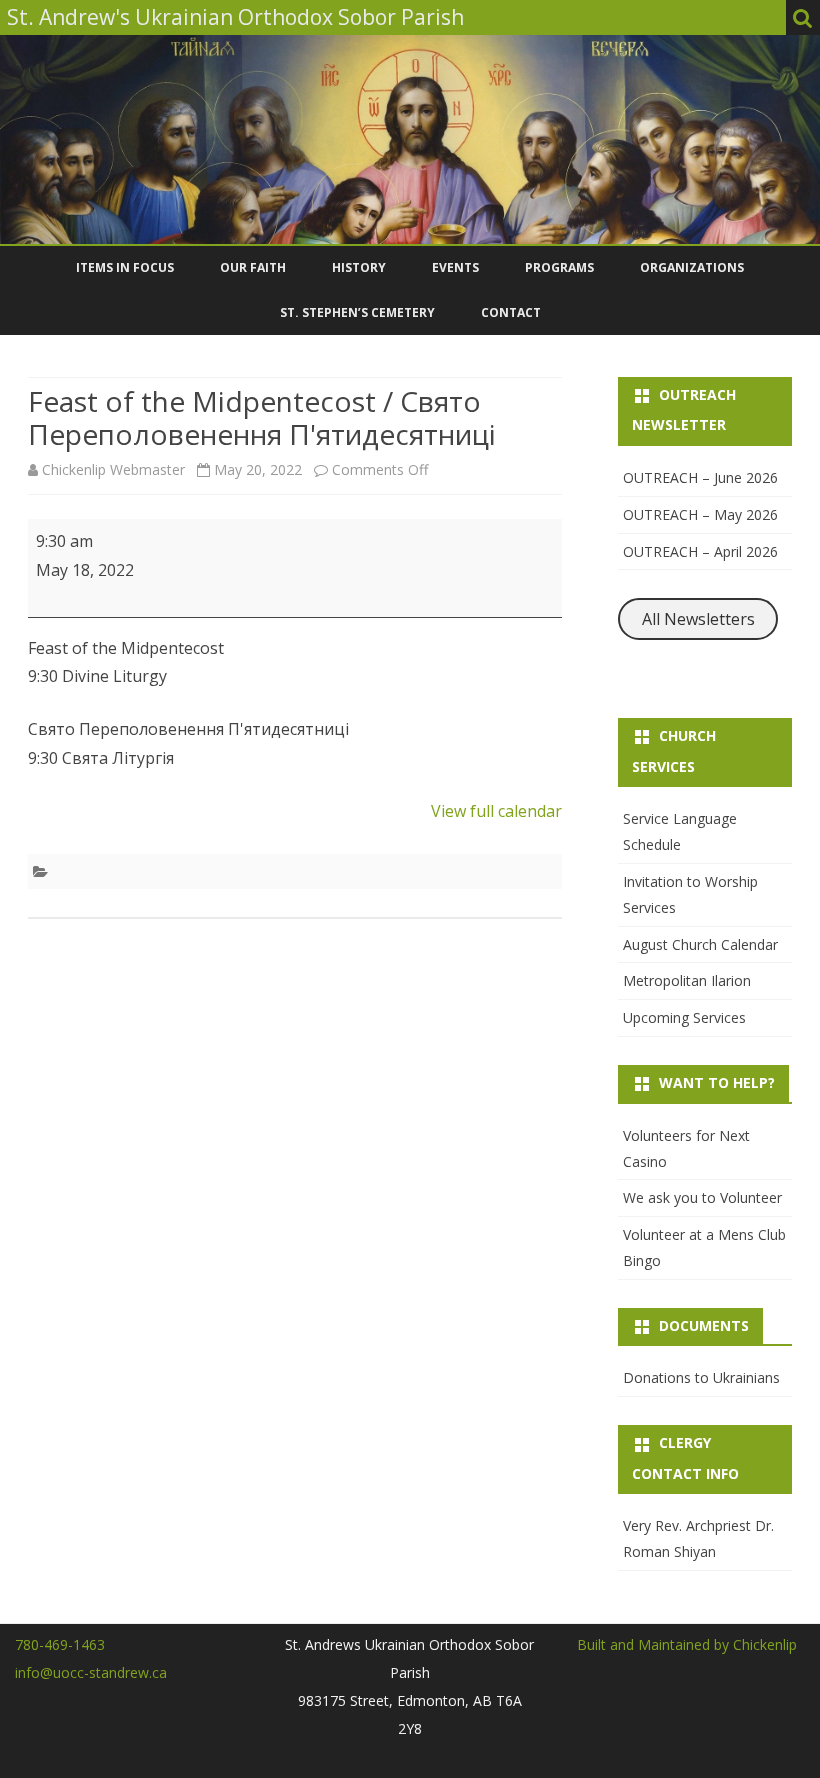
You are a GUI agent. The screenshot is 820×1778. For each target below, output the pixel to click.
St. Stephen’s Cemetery (357, 312)
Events (455, 267)
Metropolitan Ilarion (687, 980)
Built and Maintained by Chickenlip (687, 1644)
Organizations (692, 267)
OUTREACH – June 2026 (700, 477)
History (359, 267)
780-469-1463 (60, 1644)
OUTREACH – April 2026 (700, 551)
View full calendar (496, 811)
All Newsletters (698, 619)
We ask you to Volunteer (702, 1197)
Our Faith (253, 267)
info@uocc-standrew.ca (91, 1672)
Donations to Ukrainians (701, 1377)
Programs (559, 267)
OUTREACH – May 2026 (700, 514)
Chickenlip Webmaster (113, 469)
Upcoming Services (684, 1017)
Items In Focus (125, 267)
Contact (511, 312)
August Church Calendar (700, 944)
